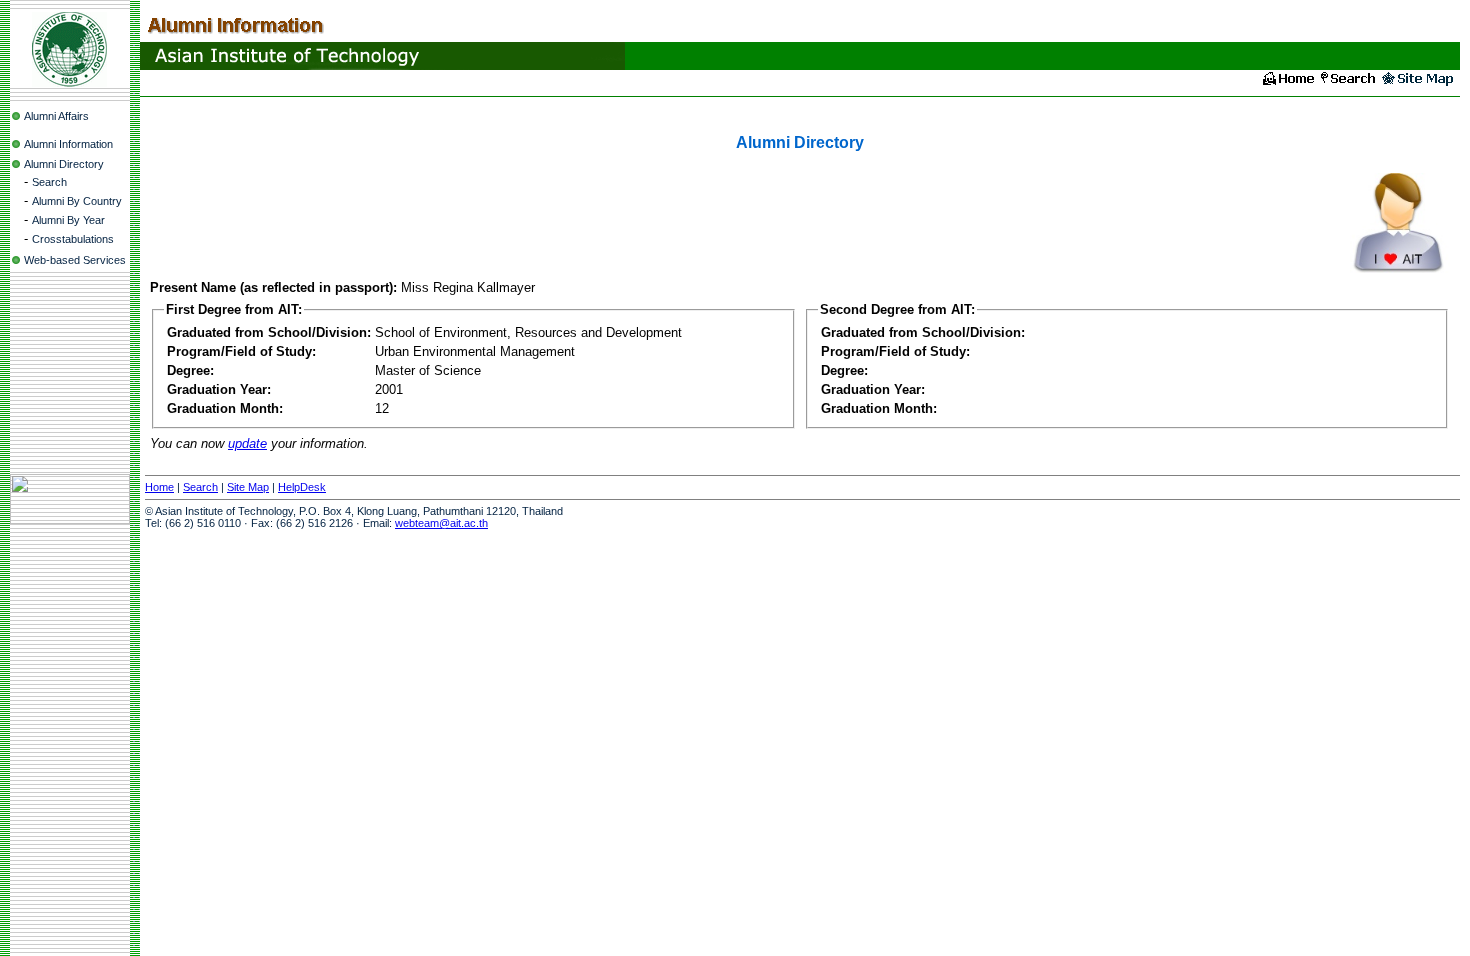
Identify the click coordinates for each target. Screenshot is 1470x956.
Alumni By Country (77, 201)
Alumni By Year (68, 220)
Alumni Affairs (56, 116)
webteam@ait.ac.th (441, 523)
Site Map (248, 487)
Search (49, 182)
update (247, 443)
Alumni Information (68, 144)
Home (159, 487)
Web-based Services (75, 260)
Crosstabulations (73, 239)
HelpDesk (302, 487)
